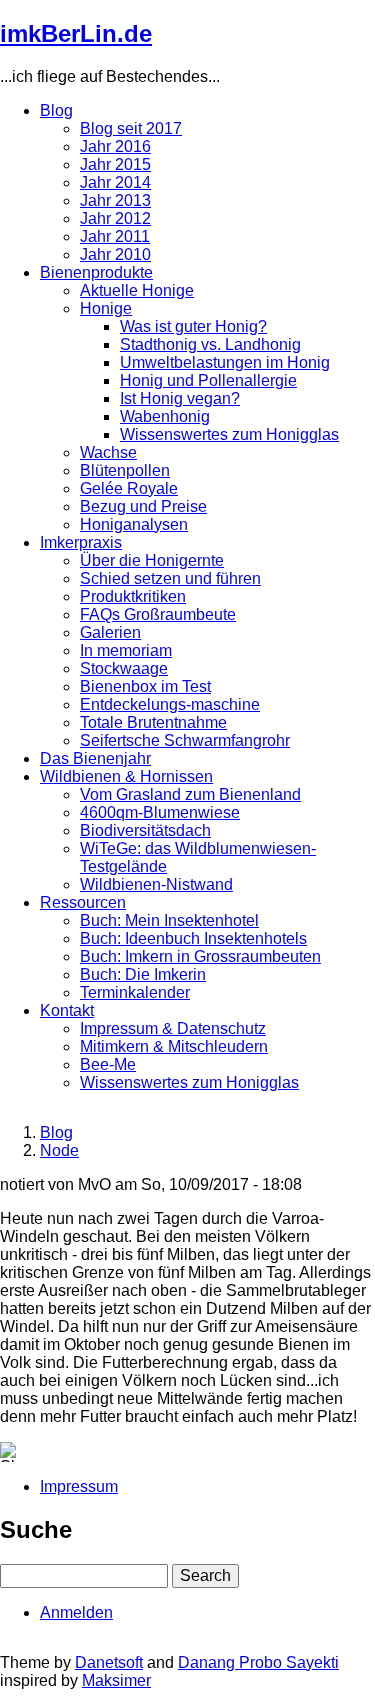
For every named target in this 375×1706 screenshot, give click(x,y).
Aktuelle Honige (137, 290)
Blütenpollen (125, 470)
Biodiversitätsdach (145, 830)
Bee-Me (108, 1064)
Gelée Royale (129, 488)
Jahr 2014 (115, 182)
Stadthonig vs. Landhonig (210, 344)
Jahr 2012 (115, 218)
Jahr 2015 (115, 164)
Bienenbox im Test (145, 686)
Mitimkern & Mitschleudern (174, 1046)
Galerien (110, 632)
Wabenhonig (165, 416)
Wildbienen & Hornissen (126, 776)
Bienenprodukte (96, 272)
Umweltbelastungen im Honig (225, 362)
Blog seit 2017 (131, 128)
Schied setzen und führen (170, 578)
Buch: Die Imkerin (143, 974)
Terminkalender (135, 992)
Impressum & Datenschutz (173, 1028)
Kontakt (67, 1010)
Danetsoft (109, 1662)
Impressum (79, 1486)
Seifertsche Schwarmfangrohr (185, 740)
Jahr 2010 (115, 254)
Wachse (108, 452)
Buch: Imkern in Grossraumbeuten (200, 956)
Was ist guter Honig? (193, 326)
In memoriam (126, 650)
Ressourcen (83, 902)
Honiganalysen (134, 524)
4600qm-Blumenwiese (160, 812)
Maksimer (116, 1680)
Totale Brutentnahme (153, 722)
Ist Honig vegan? (180, 398)
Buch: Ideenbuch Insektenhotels (193, 938)
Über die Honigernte (152, 560)
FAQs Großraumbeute (158, 614)
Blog (56, 110)
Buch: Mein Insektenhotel (169, 920)
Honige (106, 308)
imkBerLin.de (76, 33)
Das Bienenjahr (95, 758)
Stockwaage (124, 668)
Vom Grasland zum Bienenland (190, 794)
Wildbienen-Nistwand (156, 884)
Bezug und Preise (143, 506)
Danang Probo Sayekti (258, 1662)
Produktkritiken (133, 596)
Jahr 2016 (115, 146)
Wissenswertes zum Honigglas (229, 434)
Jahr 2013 (115, 200)
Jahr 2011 (115, 236)
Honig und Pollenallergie (208, 380)
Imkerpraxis (81, 542)
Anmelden (76, 1612)
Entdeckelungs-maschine (170, 704)
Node (59, 1150)
